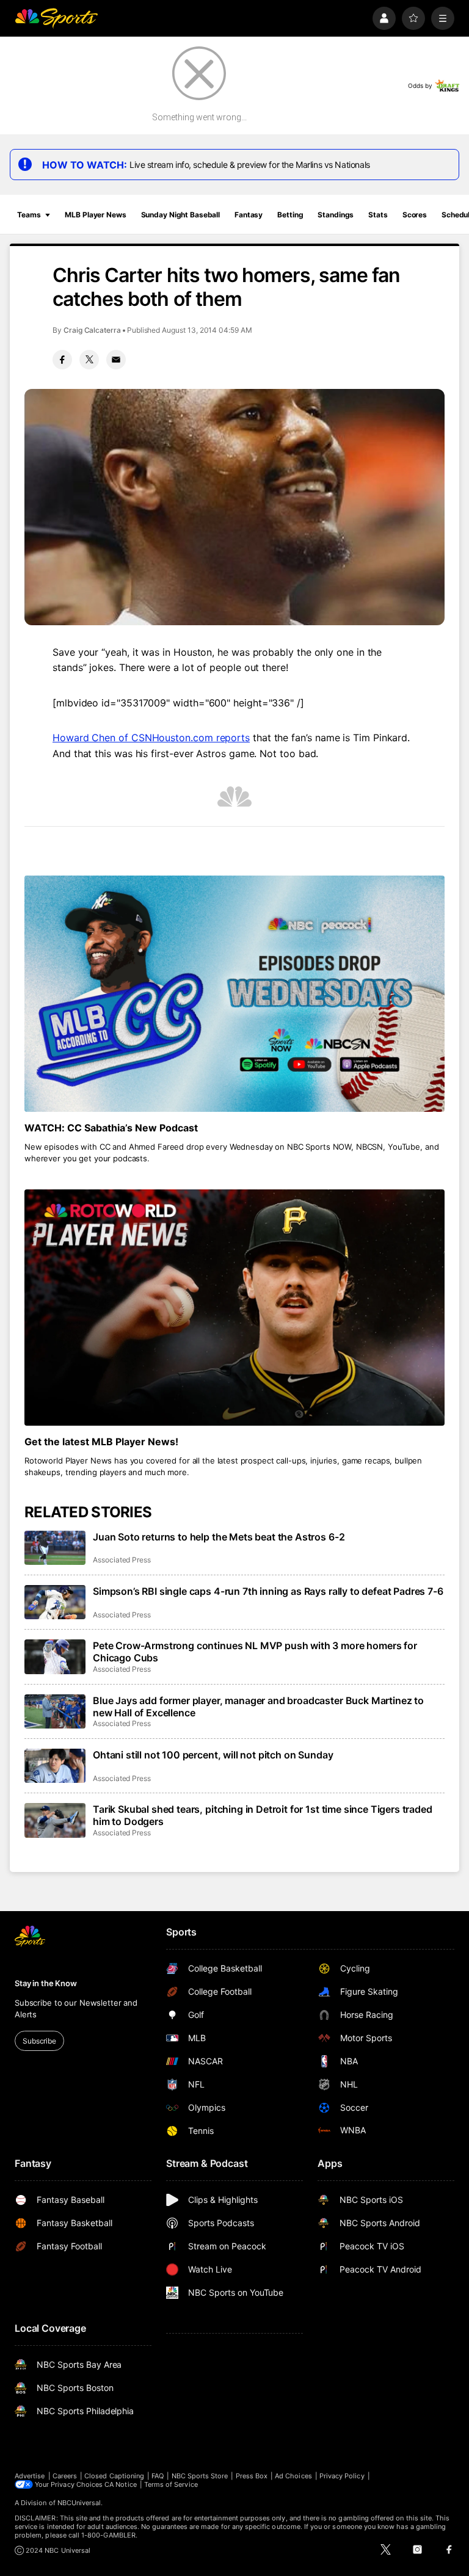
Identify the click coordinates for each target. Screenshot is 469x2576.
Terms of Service (171, 2484)
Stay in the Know (46, 1983)
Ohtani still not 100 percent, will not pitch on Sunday (213, 1755)
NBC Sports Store (200, 2476)
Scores (415, 215)
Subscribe (39, 2041)
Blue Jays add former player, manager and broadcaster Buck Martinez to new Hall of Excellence (258, 1707)
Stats (378, 215)
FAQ (158, 2476)
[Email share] (116, 360)
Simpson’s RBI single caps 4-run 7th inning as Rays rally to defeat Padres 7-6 (268, 1591)
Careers (65, 2476)
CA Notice (121, 2484)
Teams (29, 215)
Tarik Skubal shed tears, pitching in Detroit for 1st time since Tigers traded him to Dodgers (263, 1815)
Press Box (252, 2476)
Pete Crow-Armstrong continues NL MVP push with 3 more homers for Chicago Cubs (255, 1652)
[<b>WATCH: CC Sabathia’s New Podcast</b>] (234, 994)
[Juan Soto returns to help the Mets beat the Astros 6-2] (55, 1548)
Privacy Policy (342, 2476)
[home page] (56, 18)
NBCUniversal (79, 2503)
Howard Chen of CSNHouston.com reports (151, 738)
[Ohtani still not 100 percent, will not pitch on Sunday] (55, 1766)
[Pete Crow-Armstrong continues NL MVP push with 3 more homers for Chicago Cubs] (55, 1656)
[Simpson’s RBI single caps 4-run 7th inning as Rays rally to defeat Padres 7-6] (55, 1602)
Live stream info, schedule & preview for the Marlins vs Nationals (250, 165)
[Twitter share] (89, 360)
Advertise (30, 2476)
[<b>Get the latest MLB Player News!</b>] (234, 1308)
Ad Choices (293, 2476)
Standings (336, 215)
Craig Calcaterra (92, 330)
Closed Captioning (114, 2476)
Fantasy (249, 215)
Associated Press (122, 1560)
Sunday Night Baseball (180, 215)
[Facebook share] (62, 360)
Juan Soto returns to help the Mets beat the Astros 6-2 (219, 1537)
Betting (290, 215)
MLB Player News (95, 215)
